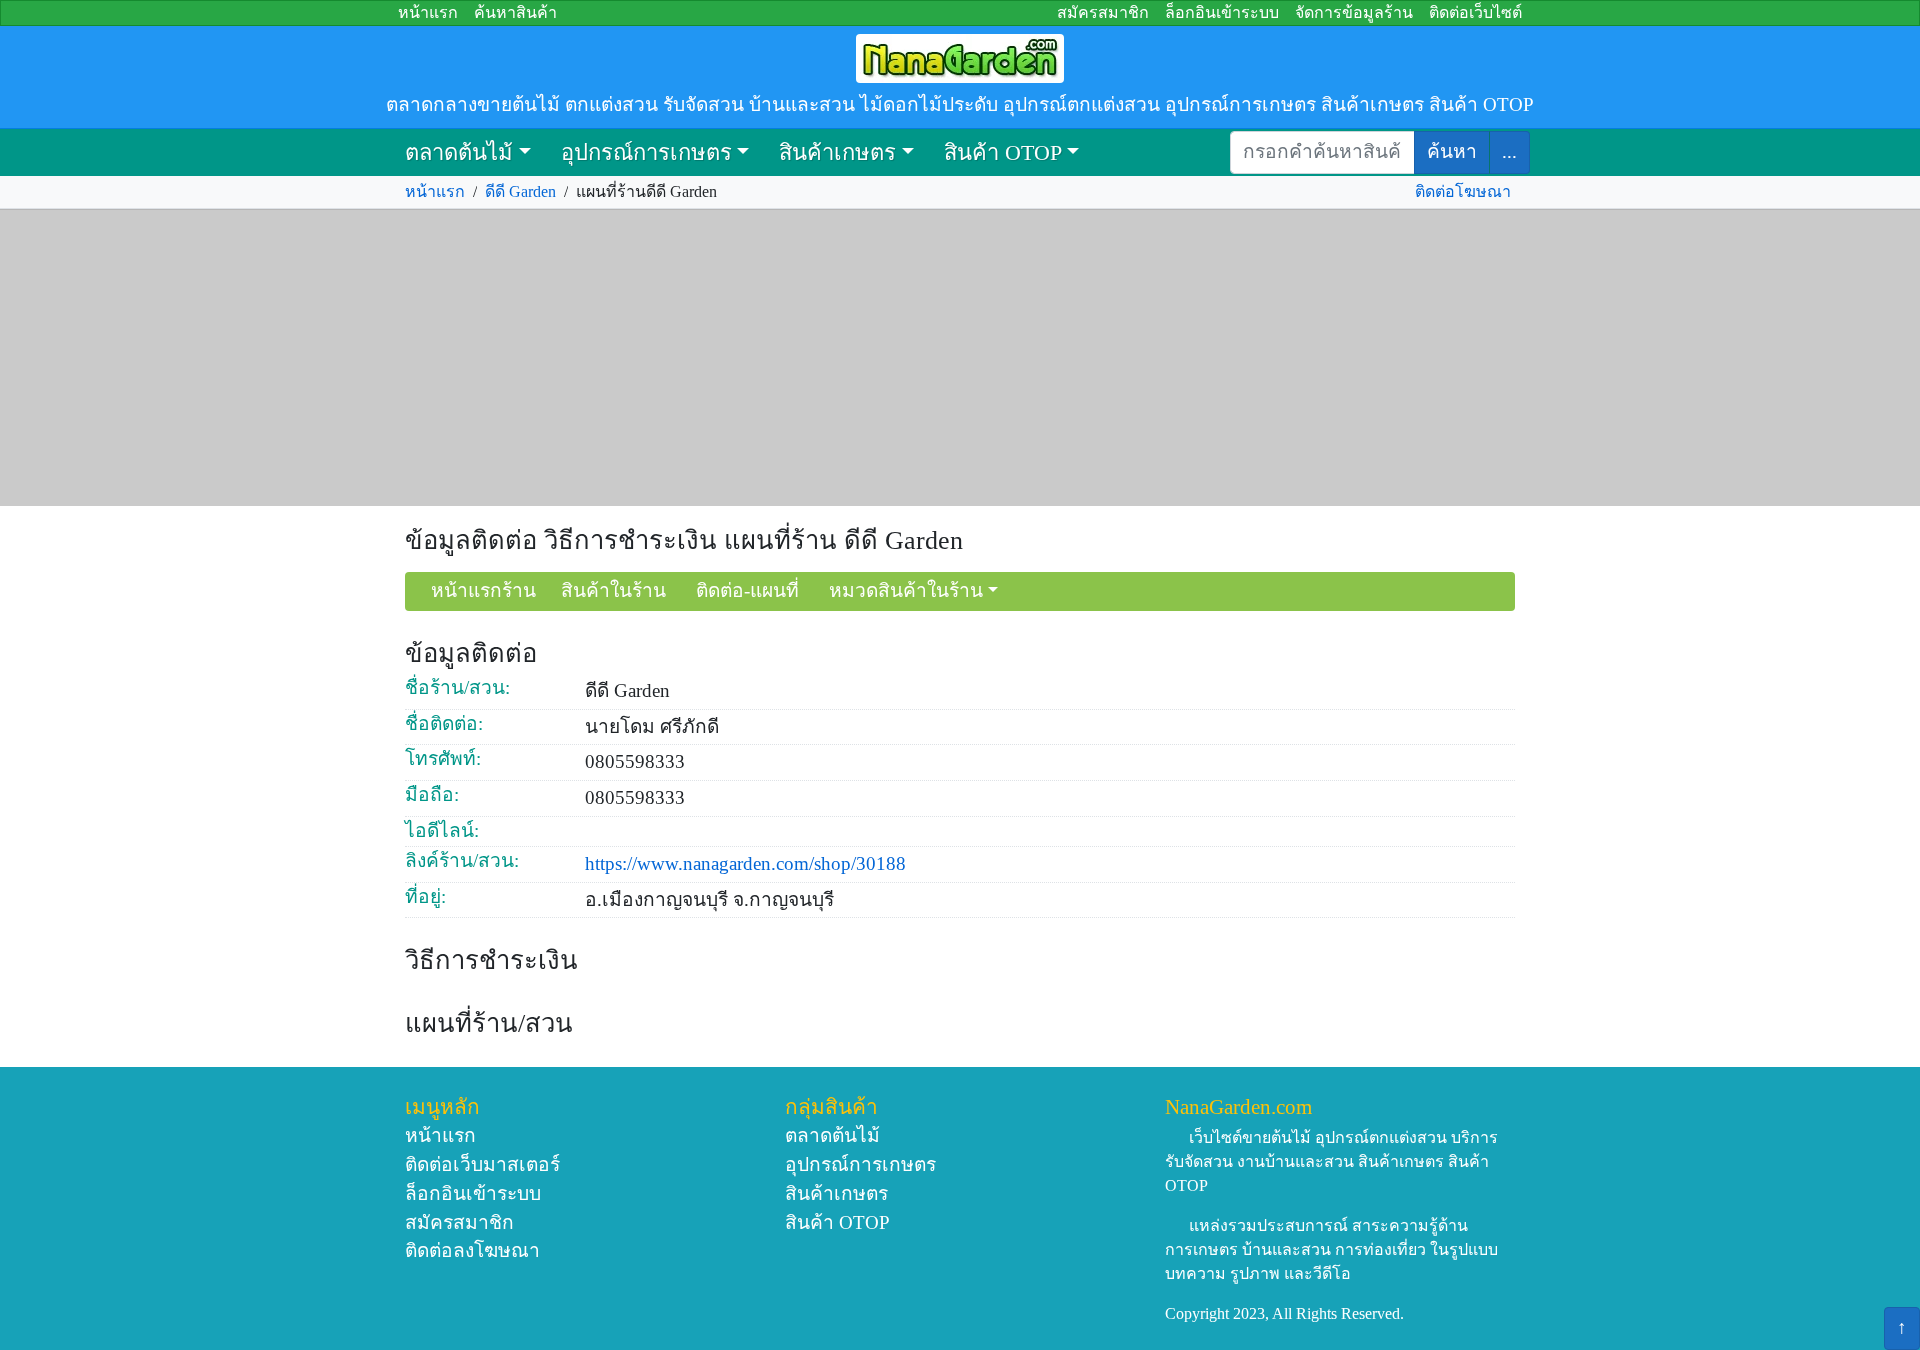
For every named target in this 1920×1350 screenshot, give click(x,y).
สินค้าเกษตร (837, 152)
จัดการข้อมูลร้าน (1354, 12)
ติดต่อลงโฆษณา (472, 1250)
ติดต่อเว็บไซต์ (1475, 12)
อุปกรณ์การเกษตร (646, 152)
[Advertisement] (960, 358)
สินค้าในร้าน (613, 590)
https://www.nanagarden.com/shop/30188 (745, 863)
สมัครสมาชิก (1103, 12)
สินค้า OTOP (1003, 152)
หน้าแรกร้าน (483, 590)
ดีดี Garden (520, 191)
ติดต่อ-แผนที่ (747, 590)
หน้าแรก (428, 12)
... (1509, 151)
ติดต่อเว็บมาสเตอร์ (482, 1164)
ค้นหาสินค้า (515, 12)
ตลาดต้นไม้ (459, 152)
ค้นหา (1452, 151)
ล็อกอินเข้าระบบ (1222, 12)
